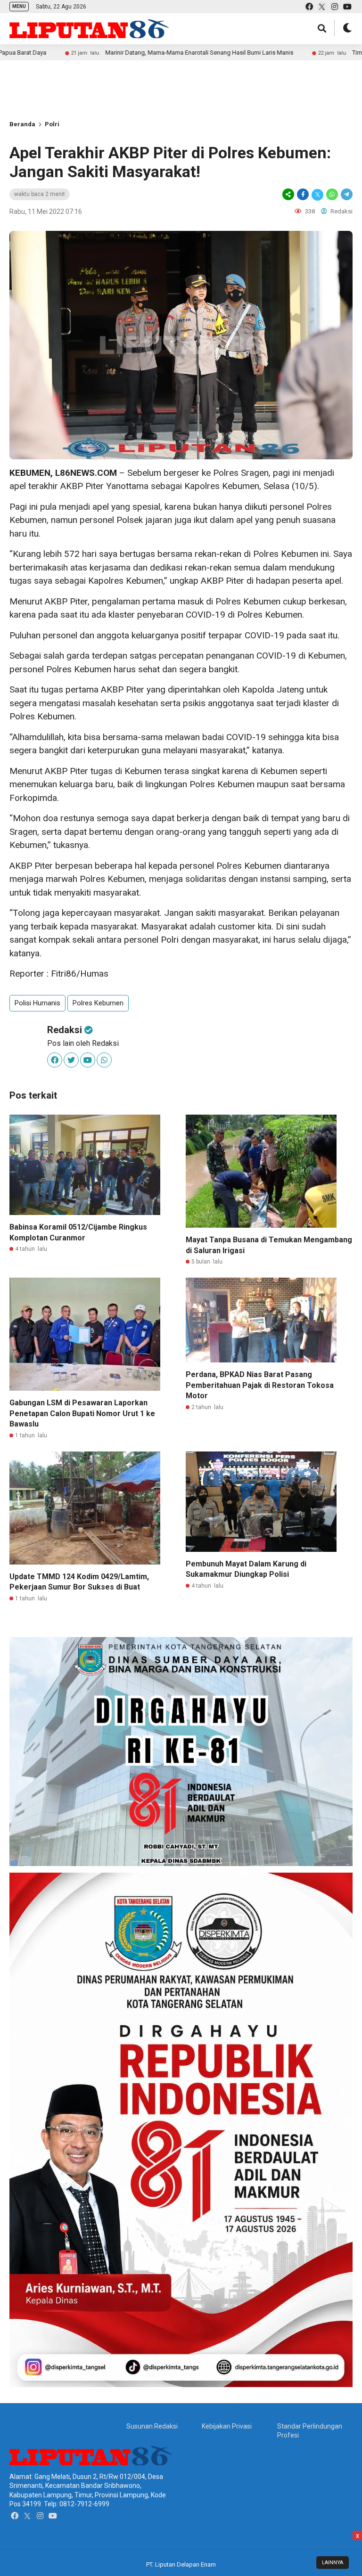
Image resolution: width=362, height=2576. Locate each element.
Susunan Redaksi (152, 2426)
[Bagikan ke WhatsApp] (332, 194)
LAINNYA (333, 2563)
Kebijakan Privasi (227, 2426)
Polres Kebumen (98, 1003)
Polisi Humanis (37, 1003)
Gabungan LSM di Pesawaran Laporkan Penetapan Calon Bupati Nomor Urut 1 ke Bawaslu (82, 1413)
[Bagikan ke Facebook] (303, 194)
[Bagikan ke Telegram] (346, 194)
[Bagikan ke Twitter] (317, 194)
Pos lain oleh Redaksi (83, 1043)
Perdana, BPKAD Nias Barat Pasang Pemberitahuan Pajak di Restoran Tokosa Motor (260, 1385)
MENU (19, 6)
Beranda (22, 124)
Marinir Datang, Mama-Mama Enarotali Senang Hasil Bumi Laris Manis (118, 53)
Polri (52, 124)
